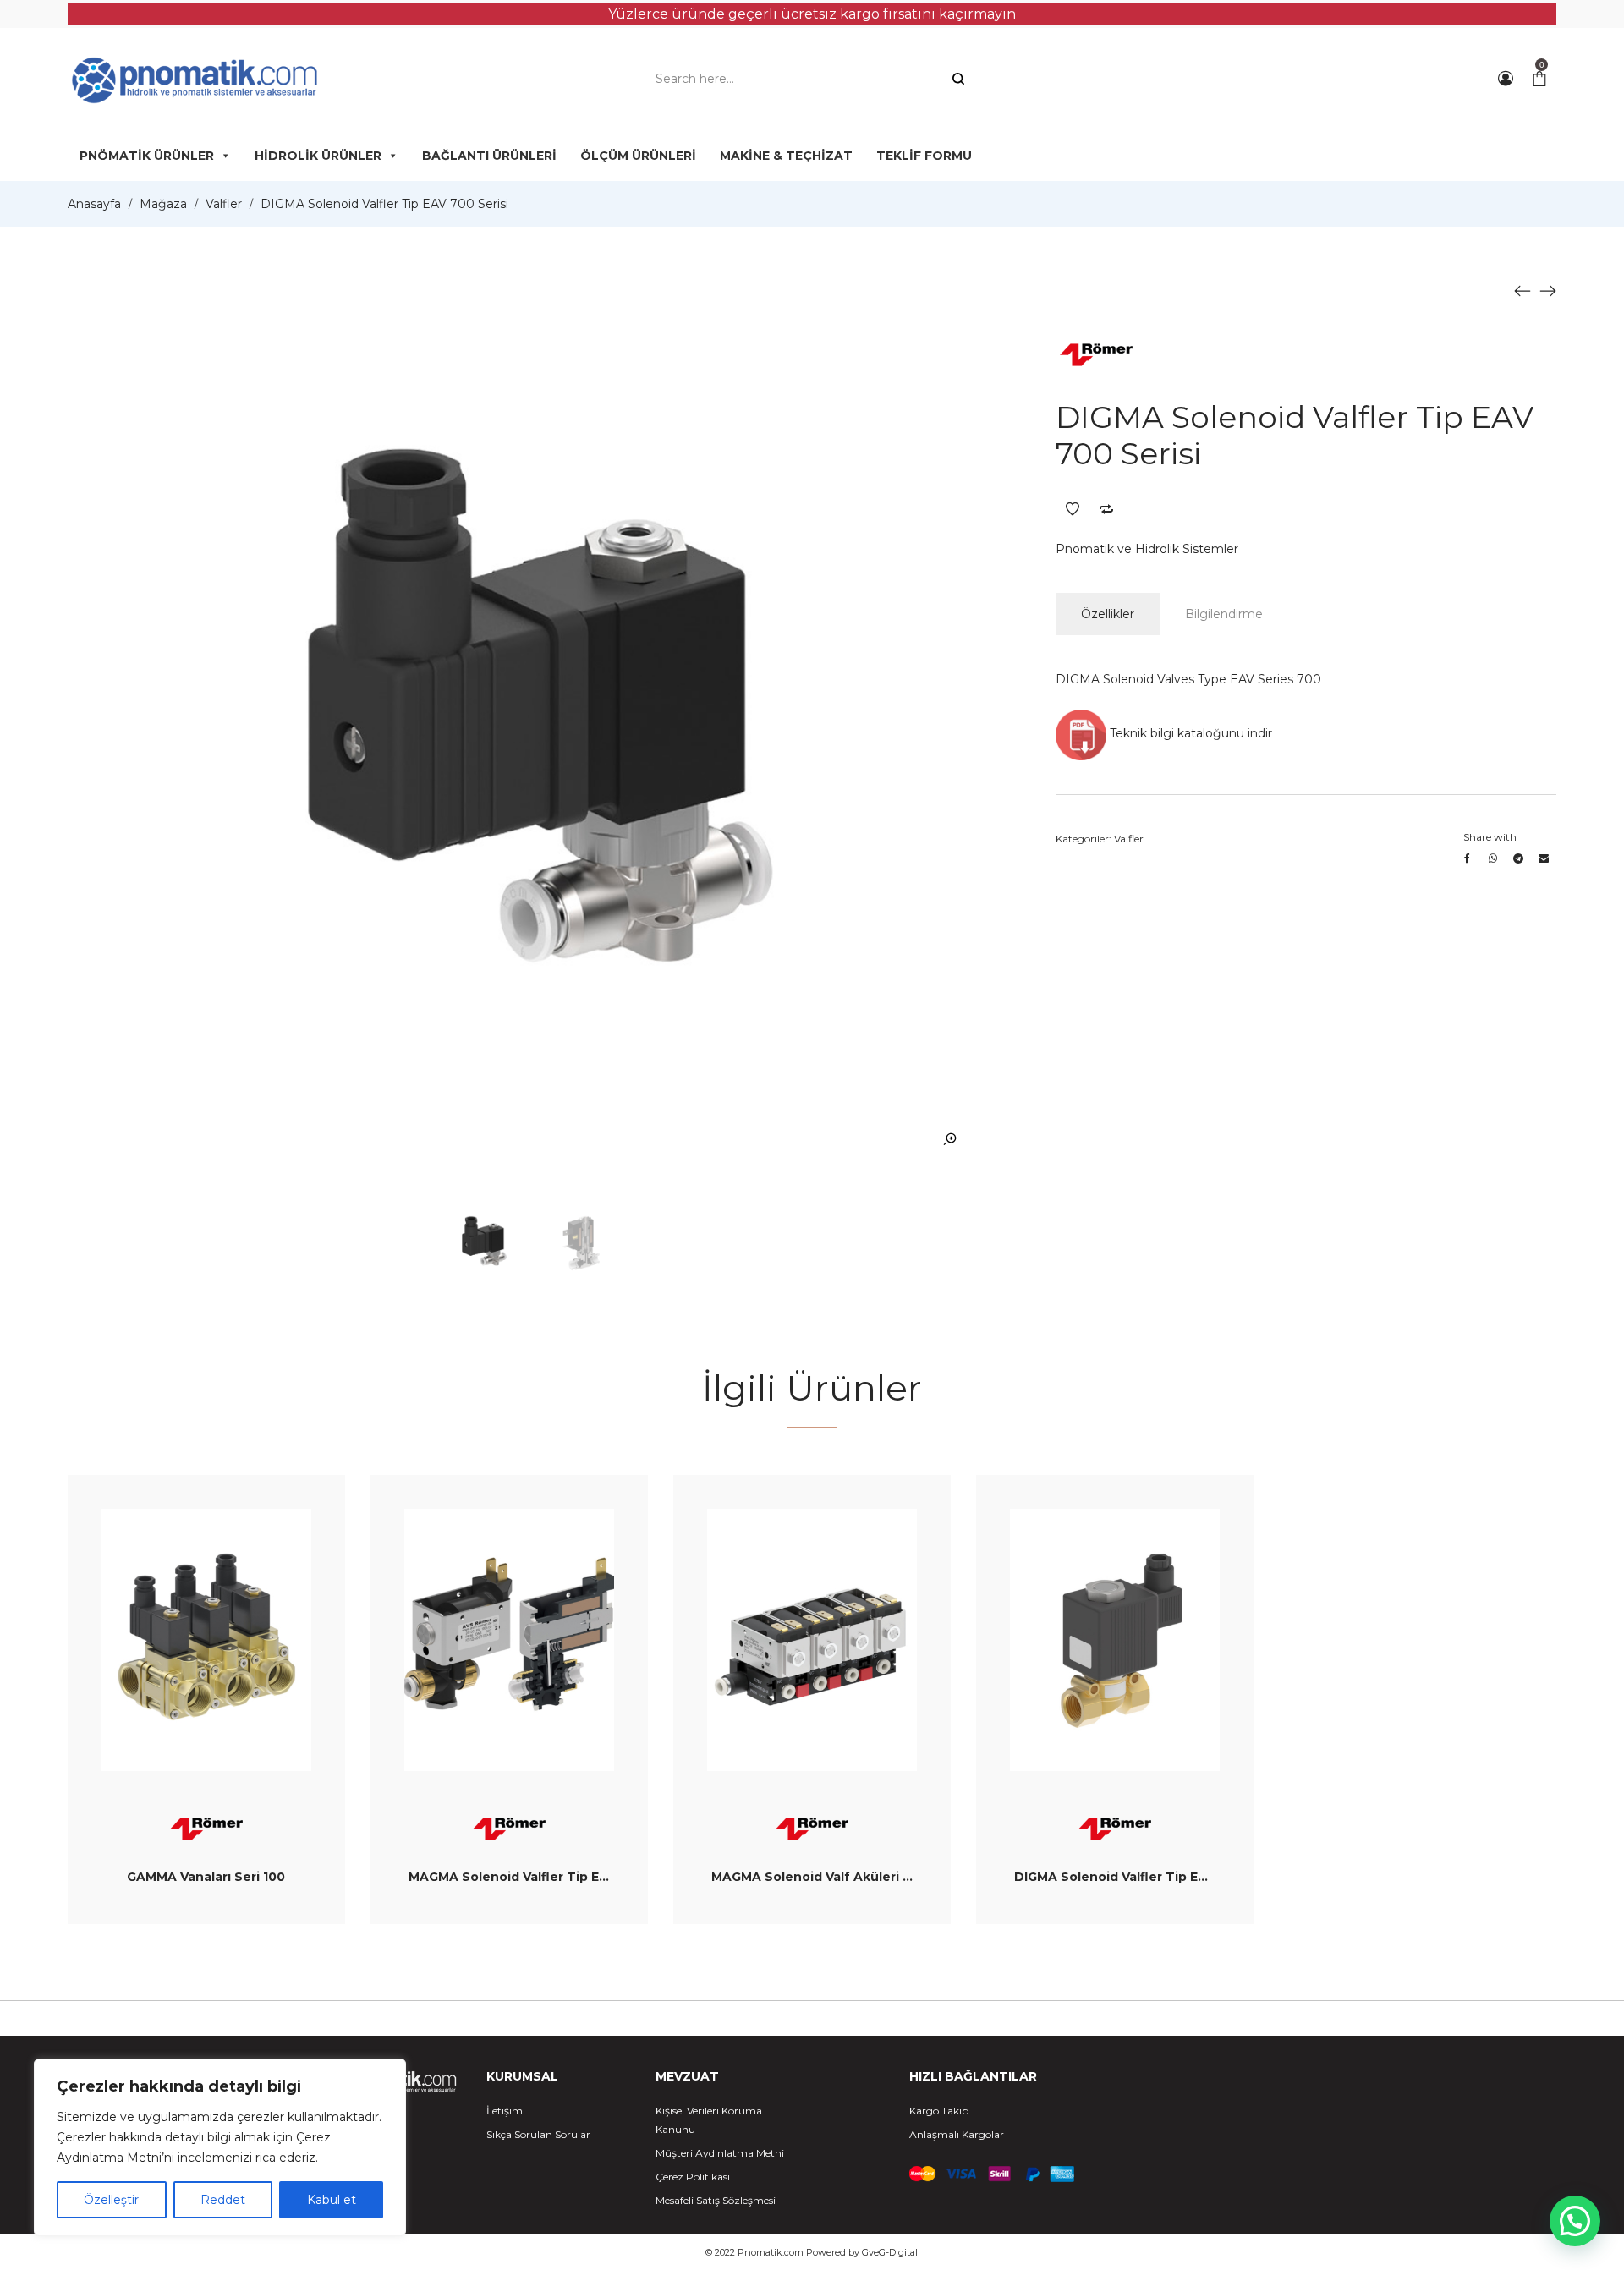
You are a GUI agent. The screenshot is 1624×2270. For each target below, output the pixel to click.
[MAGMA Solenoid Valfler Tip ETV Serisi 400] (1522, 290)
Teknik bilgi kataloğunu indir (1189, 733)
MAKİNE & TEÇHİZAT (786, 156)
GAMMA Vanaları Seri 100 (206, 1877)
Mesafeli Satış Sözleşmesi (716, 2200)
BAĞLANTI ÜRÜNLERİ (489, 156)
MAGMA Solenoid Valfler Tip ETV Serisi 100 (545, 1877)
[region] (220, 2147)
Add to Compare (1106, 509)
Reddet (223, 2200)
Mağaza (163, 204)
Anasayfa (94, 204)
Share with (1490, 837)
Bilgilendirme (1224, 614)
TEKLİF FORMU (924, 156)
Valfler (224, 204)
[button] (1575, 2221)
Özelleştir (111, 2200)
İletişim (505, 2111)
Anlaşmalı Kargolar (957, 2134)
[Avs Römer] (1096, 352)
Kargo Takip (939, 2111)
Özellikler (1108, 614)
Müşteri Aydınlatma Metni (720, 2153)
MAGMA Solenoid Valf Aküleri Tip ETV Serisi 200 (865, 1877)
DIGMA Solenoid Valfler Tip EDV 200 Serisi (1149, 1877)
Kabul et (332, 2200)
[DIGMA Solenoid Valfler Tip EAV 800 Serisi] (1548, 290)
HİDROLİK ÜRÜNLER (318, 156)
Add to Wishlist (1073, 509)
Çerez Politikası (693, 2177)
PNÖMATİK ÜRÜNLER (147, 156)
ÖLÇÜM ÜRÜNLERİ (638, 156)
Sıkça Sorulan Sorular (538, 2134)
